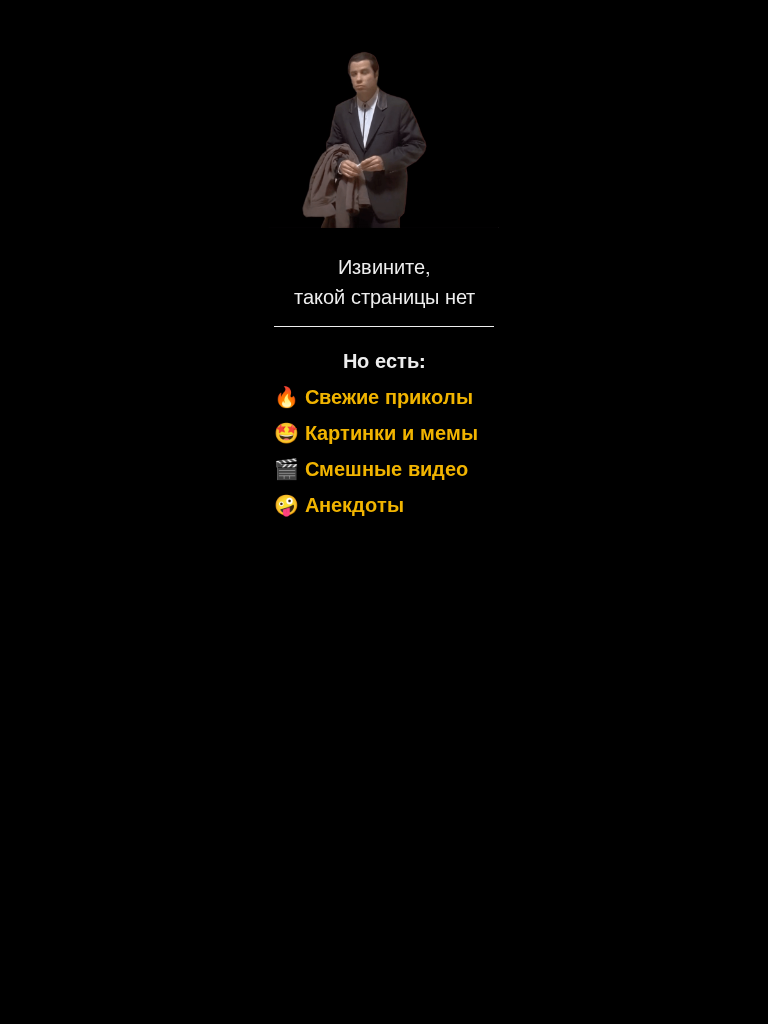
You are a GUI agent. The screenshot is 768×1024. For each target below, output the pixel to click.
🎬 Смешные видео (371, 467)
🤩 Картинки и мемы (376, 431)
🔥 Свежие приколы (373, 395)
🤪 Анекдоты (339, 503)
